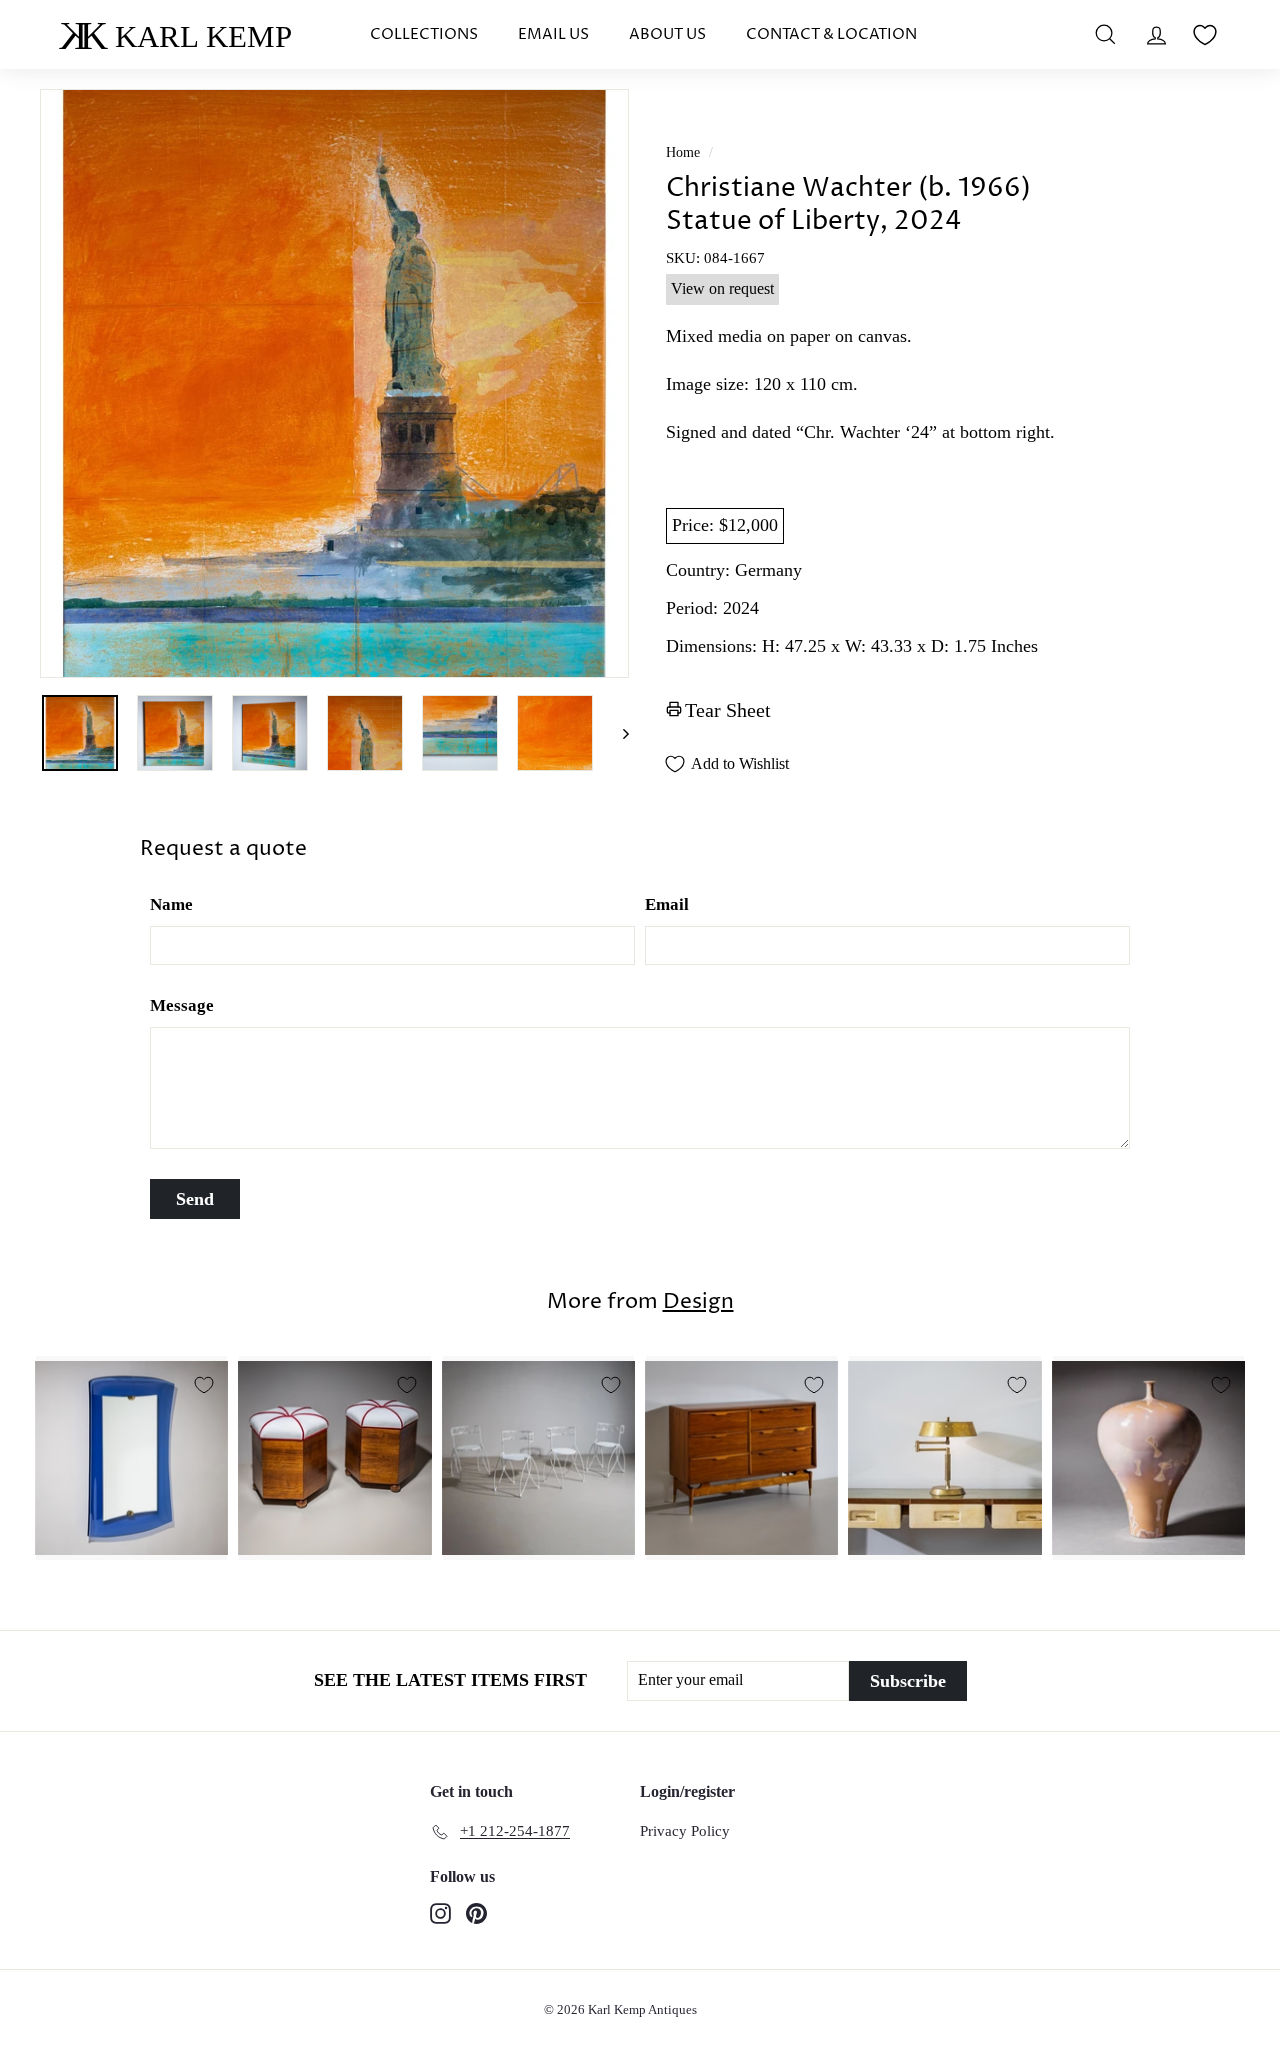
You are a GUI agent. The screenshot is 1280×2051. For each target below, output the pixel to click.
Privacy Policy (685, 1831)
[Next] (616, 733)
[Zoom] (334, 383)
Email (667, 904)
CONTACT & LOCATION (831, 34)
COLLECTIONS (424, 34)
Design (698, 1302)
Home (683, 152)
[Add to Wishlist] (204, 1385)
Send (195, 1199)
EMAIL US (553, 34)
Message (182, 1005)
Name (171, 904)
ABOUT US (667, 34)
